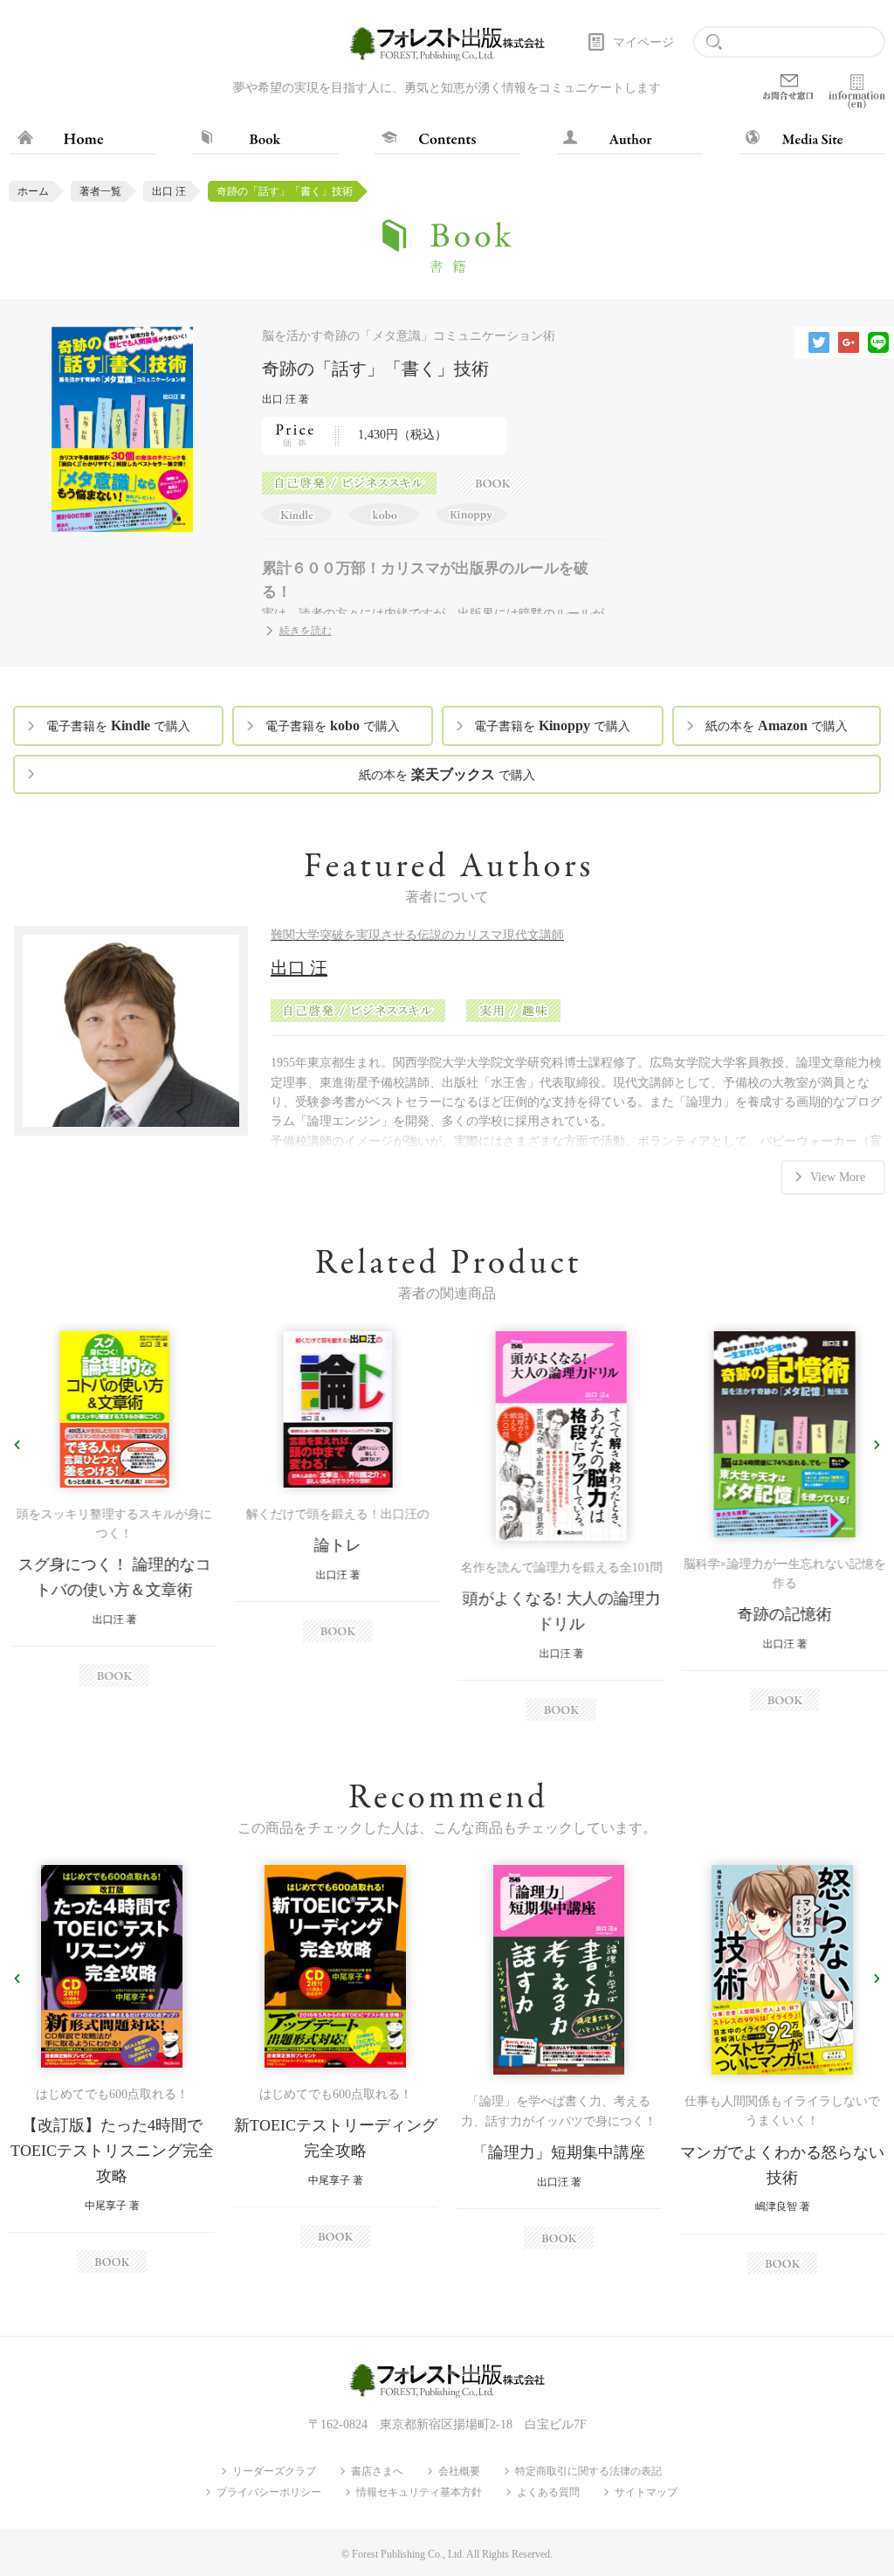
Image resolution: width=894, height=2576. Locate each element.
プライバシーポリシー (269, 2492)
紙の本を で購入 (777, 725)
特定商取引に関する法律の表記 (588, 2471)
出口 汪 (169, 191)
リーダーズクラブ (274, 2471)
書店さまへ (377, 2471)
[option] (112, 1509)
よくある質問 (548, 2492)
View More (838, 1177)
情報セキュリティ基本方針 (419, 2492)
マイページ (643, 42)
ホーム (33, 191)
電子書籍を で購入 (118, 725)
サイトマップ (646, 2492)
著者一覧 (100, 191)
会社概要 (459, 2471)
